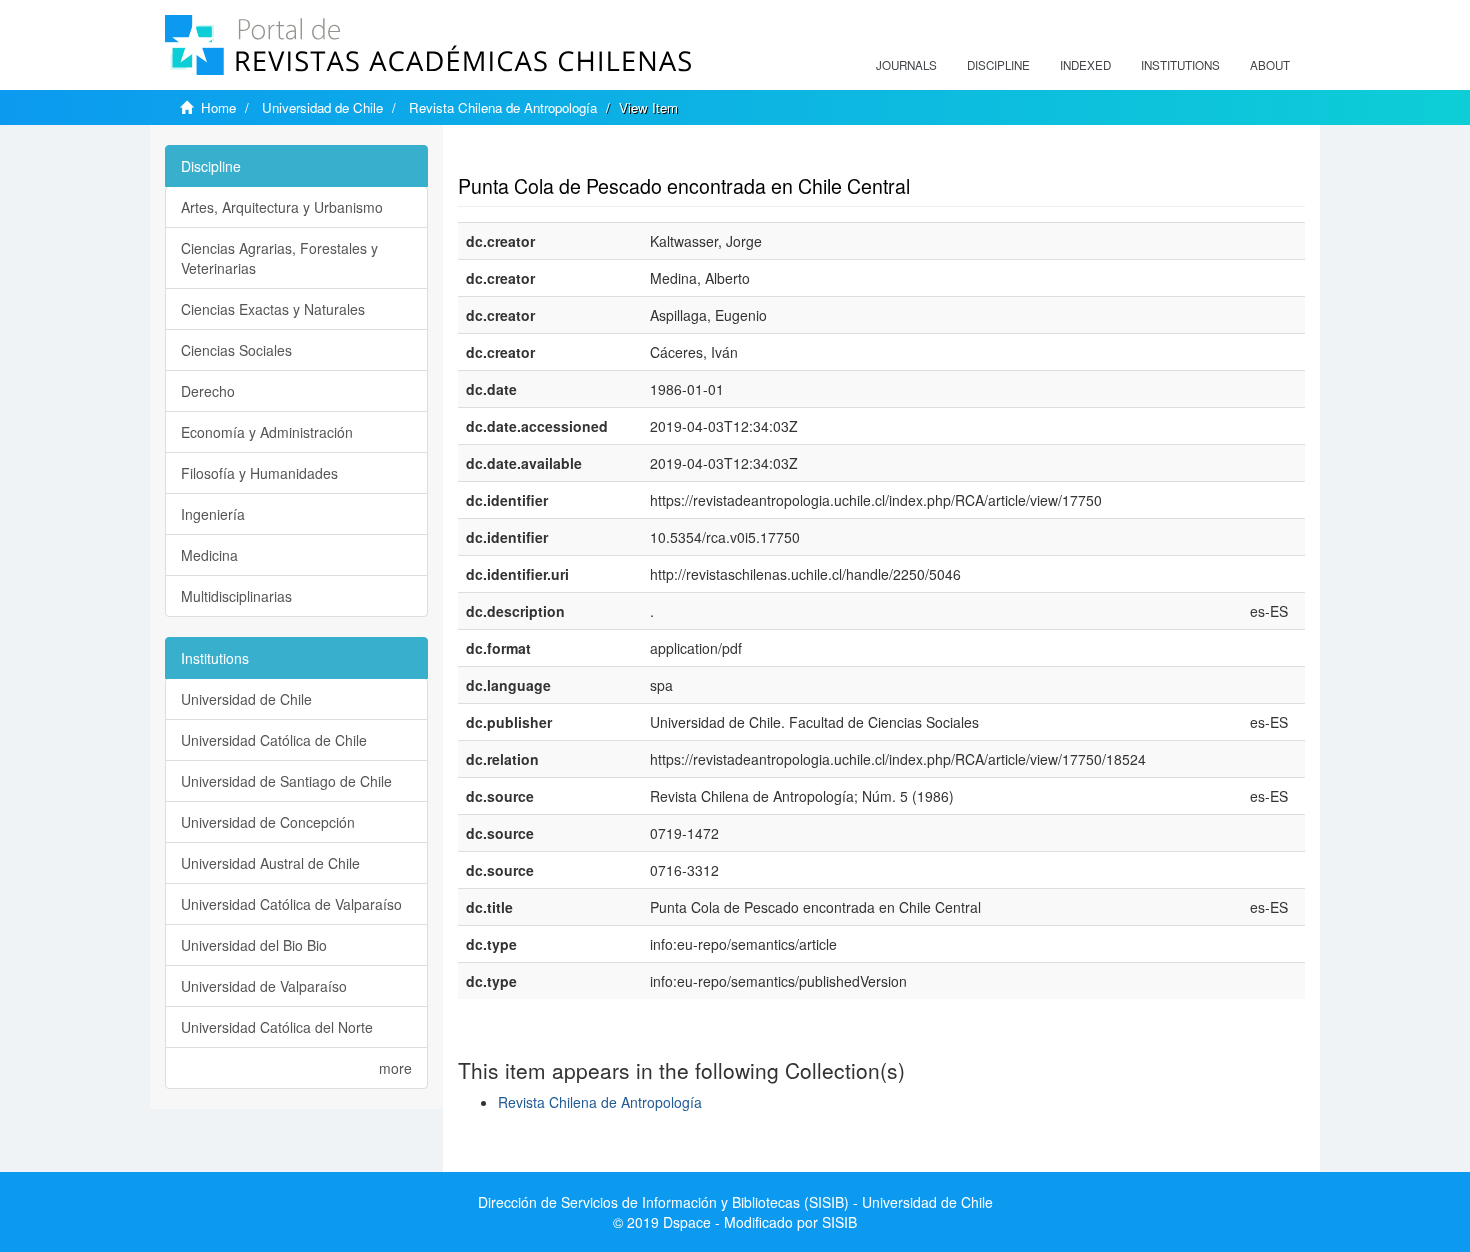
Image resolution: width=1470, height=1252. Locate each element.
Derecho (208, 391)
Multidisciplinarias (236, 596)
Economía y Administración (267, 432)
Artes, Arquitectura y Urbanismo (282, 207)
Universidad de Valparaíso (264, 986)
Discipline (998, 65)
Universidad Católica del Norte (277, 1027)
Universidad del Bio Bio (254, 945)
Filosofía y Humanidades (259, 473)
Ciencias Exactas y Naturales (273, 309)
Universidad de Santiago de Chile (286, 781)
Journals (906, 65)
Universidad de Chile (322, 107)
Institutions (1180, 65)
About (1270, 65)
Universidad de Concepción (268, 822)
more (395, 1068)
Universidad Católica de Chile (274, 740)
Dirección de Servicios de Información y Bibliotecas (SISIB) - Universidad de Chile (735, 1202)
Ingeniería (213, 514)
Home (218, 107)
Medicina (209, 555)
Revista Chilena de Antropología (503, 107)
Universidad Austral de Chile (270, 863)
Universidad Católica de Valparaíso (291, 904)
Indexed (1085, 65)
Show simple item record (536, 155)
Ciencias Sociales (236, 350)
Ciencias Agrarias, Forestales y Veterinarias (279, 258)
